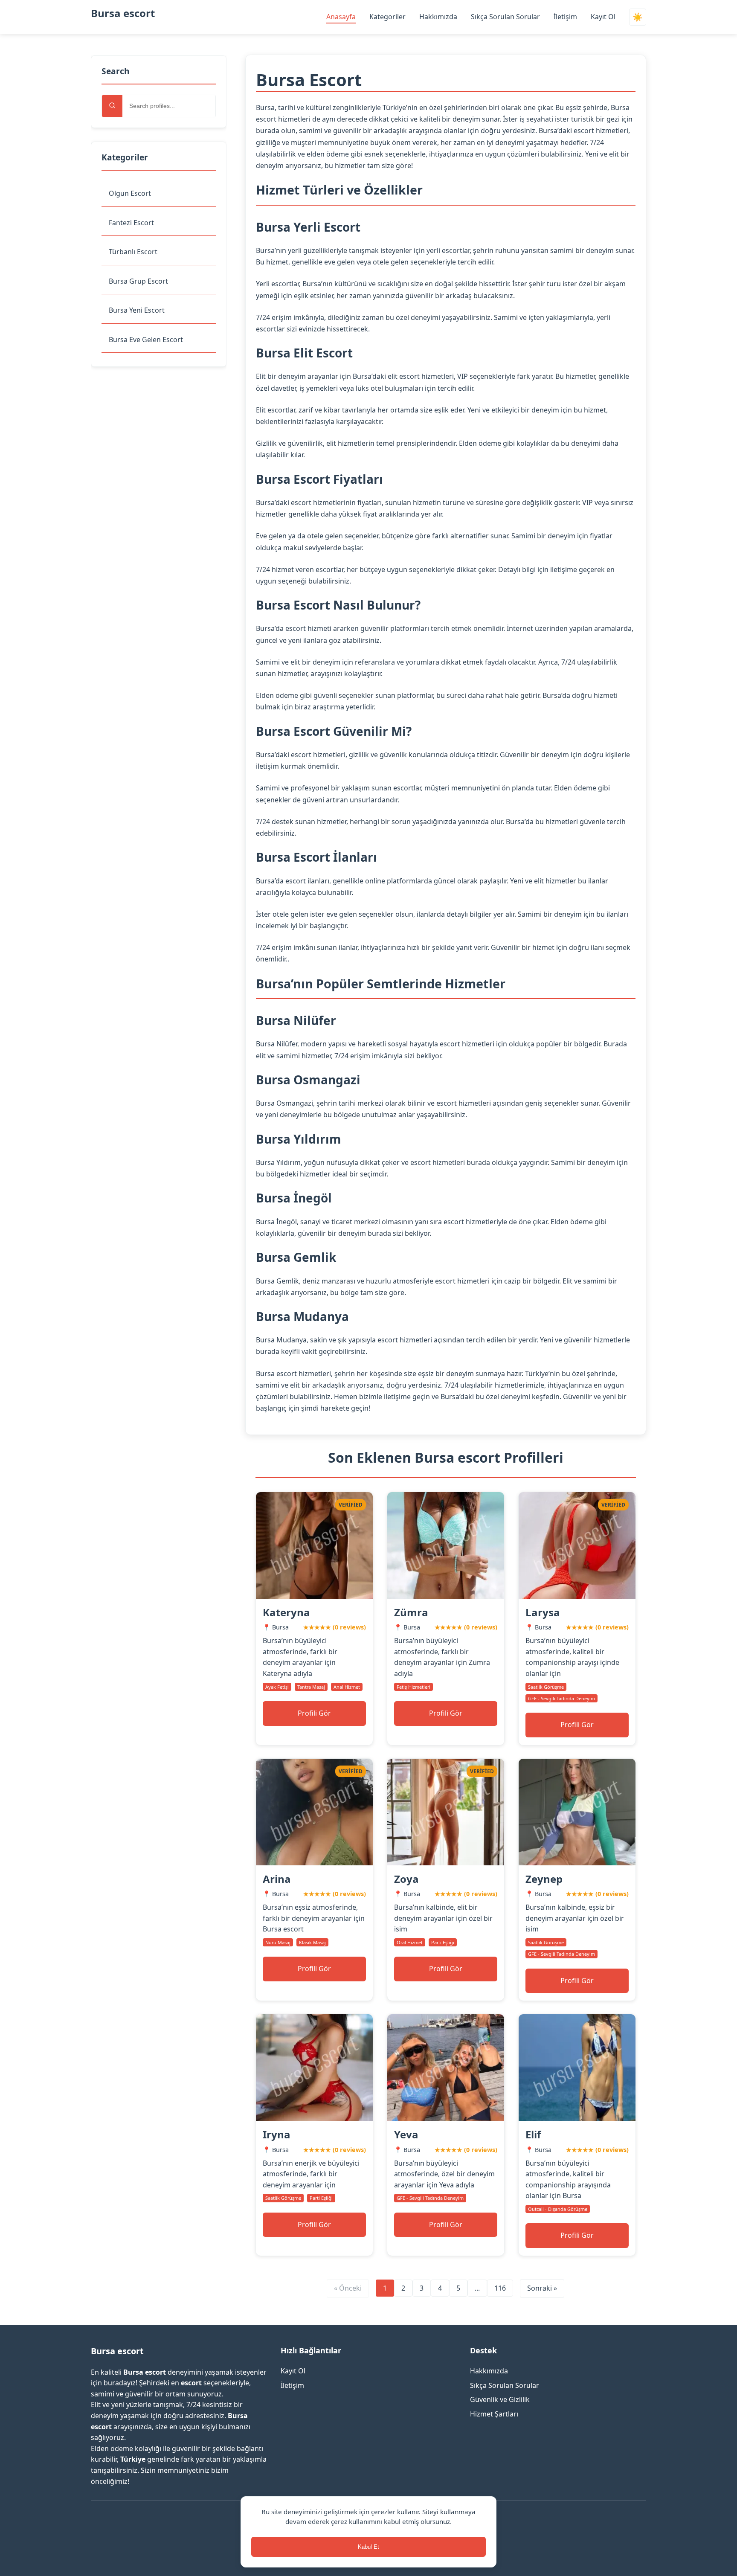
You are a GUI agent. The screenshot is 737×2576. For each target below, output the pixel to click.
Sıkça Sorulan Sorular (505, 17)
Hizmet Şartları (494, 2414)
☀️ (638, 17)
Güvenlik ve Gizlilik (500, 2399)
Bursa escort (123, 13)
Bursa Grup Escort (138, 281)
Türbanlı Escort (133, 252)
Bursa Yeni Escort (137, 310)
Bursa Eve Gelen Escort (146, 340)
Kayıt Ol (603, 17)
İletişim (565, 17)
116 (500, 2288)
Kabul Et (368, 2547)
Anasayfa (341, 17)
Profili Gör (314, 1713)
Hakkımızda (438, 17)
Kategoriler (387, 17)
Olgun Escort (130, 193)
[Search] (112, 106)
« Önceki (348, 2288)
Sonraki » (542, 2288)
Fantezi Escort (131, 223)
